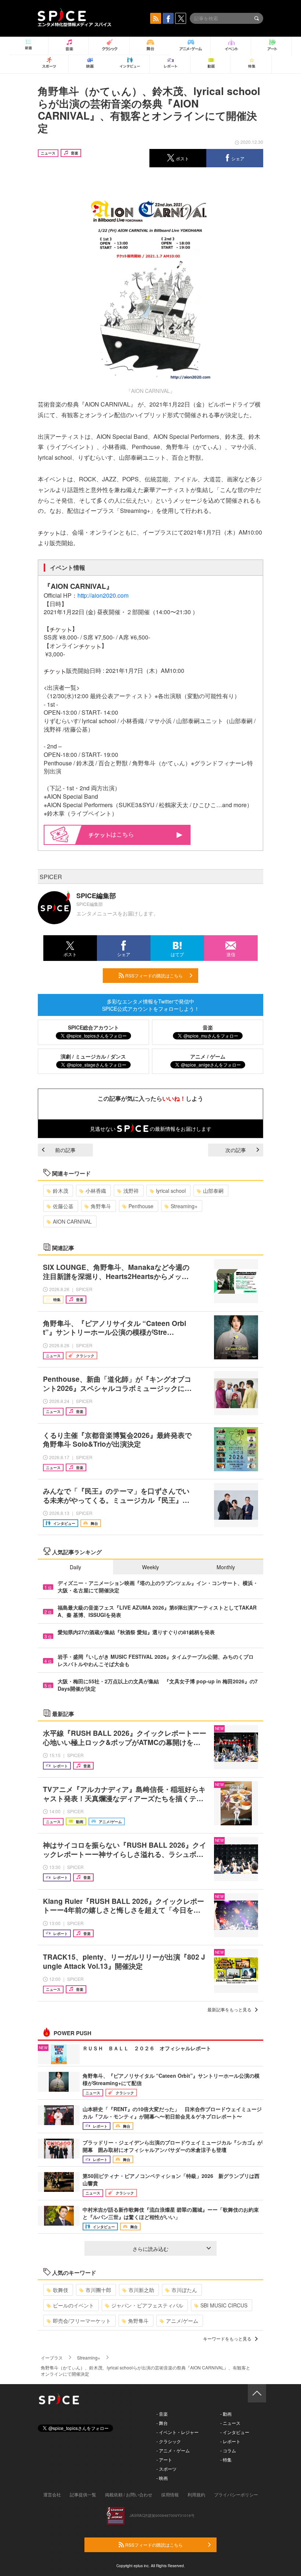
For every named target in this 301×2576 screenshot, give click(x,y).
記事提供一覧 (83, 2494)
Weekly (150, 1567)
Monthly (226, 1567)
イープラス (52, 2358)
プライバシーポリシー (236, 2494)
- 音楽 (162, 2414)
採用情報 (170, 2494)
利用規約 (196, 2494)
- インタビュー (235, 2432)
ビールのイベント (73, 2305)
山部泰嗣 (213, 1191)
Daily (75, 1567)
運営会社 (52, 2494)
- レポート (230, 2441)
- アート (164, 2460)
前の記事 (65, 1150)
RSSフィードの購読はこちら (153, 975)
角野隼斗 (101, 1206)
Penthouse (141, 1206)
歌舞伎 (61, 2290)
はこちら (122, 834)
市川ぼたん (184, 2290)
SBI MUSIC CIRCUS (224, 2305)
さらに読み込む (150, 2249)
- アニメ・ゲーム (173, 2450)
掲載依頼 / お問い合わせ (129, 2494)
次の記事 (236, 1150)
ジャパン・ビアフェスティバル (147, 2305)
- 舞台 (162, 2423)
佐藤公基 (63, 1206)
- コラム (228, 2450)
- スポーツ (166, 2469)
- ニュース (230, 2423)
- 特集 (226, 2460)
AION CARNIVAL (72, 1221)
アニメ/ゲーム (182, 2321)
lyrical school (171, 1191)
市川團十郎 (98, 2290)
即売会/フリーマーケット (82, 2321)
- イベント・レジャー (177, 2432)
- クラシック (169, 2441)
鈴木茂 (61, 1191)
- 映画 (162, 2478)
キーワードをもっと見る (227, 2338)
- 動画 (226, 2414)
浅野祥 (131, 1191)
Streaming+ (184, 1206)
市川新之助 (141, 2290)
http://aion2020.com (103, 595)
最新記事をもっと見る (229, 2009)
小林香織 (96, 1191)
